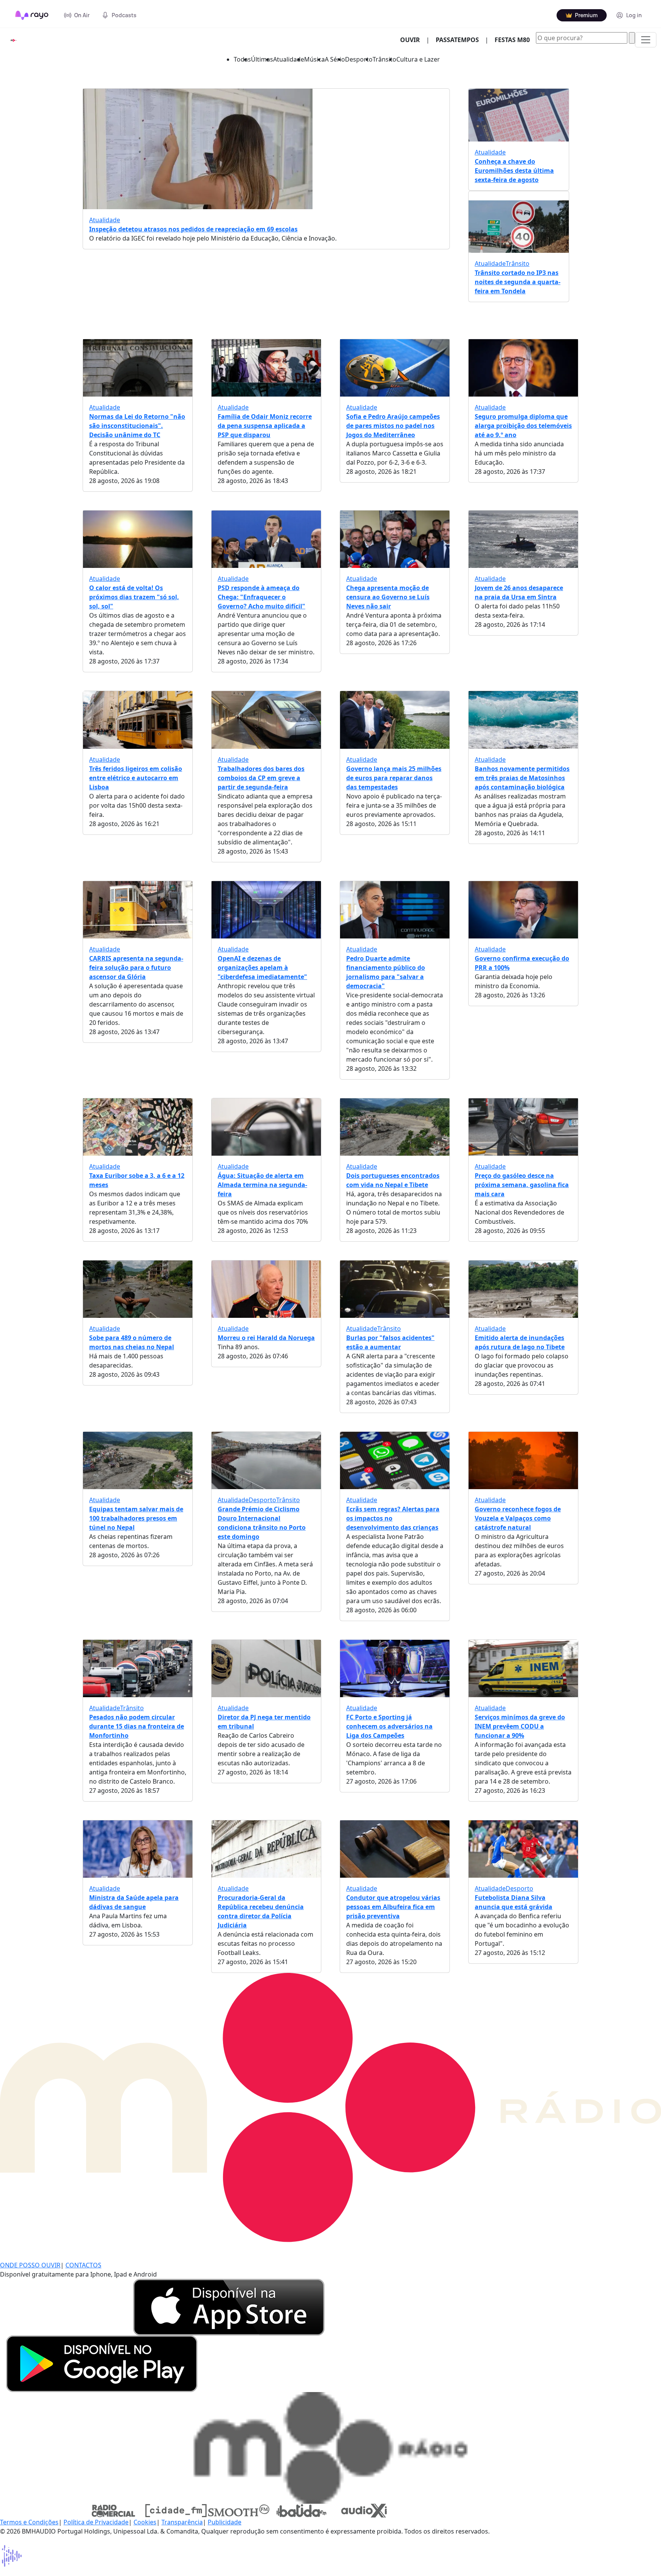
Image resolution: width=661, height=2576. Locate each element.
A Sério (335, 59)
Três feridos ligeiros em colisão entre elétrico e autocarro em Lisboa (136, 778)
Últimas (262, 59)
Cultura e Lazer (418, 59)
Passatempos (457, 40)
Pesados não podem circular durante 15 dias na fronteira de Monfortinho (137, 1726)
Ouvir (413, 40)
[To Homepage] (32, 15)
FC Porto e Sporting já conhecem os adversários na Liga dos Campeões (389, 1726)
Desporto (359, 59)
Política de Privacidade (96, 2522)
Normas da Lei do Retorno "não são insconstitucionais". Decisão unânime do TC (137, 426)
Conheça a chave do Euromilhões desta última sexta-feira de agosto (514, 171)
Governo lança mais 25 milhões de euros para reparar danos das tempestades (394, 778)
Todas (242, 59)
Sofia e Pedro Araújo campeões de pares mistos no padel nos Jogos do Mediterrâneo (393, 426)
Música (314, 59)
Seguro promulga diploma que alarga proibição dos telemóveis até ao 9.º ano (523, 426)
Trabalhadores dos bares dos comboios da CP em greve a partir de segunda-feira (261, 778)
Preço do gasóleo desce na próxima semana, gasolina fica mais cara (522, 1185)
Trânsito (384, 59)
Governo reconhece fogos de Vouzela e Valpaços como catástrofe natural (518, 1518)
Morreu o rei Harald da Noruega (266, 1338)
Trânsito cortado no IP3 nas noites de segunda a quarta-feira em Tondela (518, 282)
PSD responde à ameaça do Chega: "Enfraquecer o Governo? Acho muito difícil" (261, 597)
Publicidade (225, 2522)
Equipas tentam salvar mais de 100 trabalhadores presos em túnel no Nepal (136, 1518)
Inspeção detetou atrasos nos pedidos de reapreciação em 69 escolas (193, 229)
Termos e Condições (29, 2522)
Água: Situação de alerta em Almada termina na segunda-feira (262, 1185)
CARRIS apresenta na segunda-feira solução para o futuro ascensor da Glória (136, 968)
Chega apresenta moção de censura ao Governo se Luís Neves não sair (388, 597)
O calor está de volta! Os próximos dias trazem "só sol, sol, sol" (134, 597)
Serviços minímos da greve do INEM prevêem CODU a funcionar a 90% (520, 1726)
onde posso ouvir (30, 2265)
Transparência (182, 2522)
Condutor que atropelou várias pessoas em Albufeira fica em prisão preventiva (393, 1907)
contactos (83, 2265)
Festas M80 (512, 40)
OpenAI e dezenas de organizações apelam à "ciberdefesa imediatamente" (262, 968)
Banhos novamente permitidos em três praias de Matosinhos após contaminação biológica (522, 778)
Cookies (145, 2522)
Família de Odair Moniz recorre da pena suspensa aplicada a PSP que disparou (265, 426)
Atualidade (289, 59)
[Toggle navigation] (646, 40)
